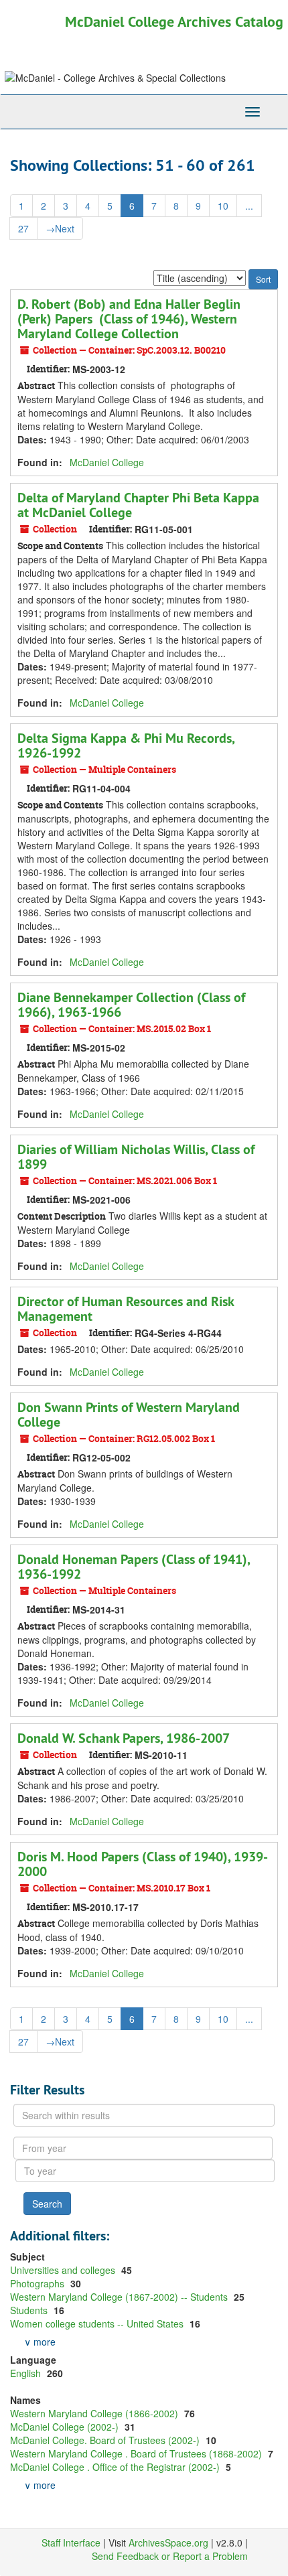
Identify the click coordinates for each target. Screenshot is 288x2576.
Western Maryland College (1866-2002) (95, 2413)
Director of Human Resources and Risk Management (126, 1309)
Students (30, 2310)
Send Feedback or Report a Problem (170, 2556)
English (27, 2373)
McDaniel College (107, 462)
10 (223, 206)
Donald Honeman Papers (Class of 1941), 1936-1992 (134, 1567)
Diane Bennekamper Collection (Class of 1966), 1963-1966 (131, 1005)
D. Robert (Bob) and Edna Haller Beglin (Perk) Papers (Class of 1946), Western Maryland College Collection (129, 319)
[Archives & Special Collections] (194, 78)
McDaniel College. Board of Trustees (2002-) (106, 2440)
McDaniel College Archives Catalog (174, 21)
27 (23, 228)
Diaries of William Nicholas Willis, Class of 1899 (136, 1157)
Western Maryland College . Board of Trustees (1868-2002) (137, 2453)
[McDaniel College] (53, 78)
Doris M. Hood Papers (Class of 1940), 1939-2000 (143, 1864)
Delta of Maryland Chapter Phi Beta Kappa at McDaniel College (138, 505)
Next (60, 228)
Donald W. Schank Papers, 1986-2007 (124, 1738)
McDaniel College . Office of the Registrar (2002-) (116, 2467)
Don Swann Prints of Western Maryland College (129, 1415)
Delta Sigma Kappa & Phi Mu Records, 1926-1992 (126, 745)
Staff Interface (71, 2543)
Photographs (39, 2283)
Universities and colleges (64, 2270)
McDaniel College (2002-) (66, 2427)
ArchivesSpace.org (168, 2543)
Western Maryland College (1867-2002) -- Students (120, 2297)
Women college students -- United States (98, 2323)
